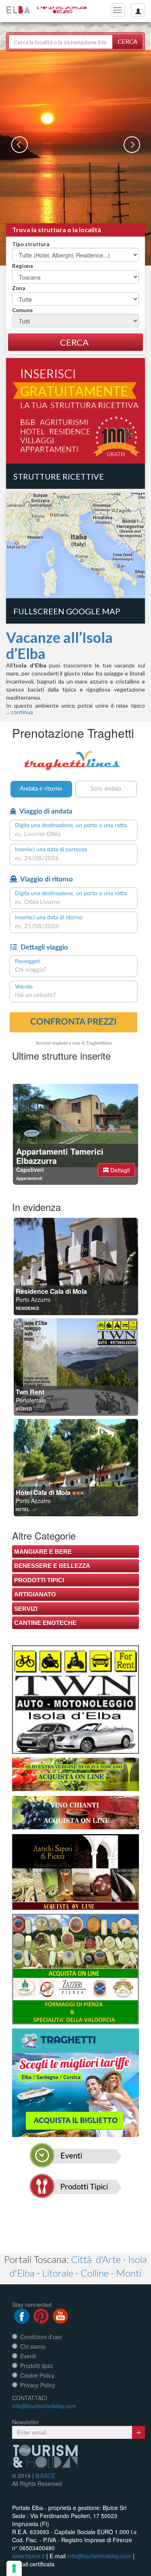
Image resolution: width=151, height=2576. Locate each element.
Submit (139, 2432)
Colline (95, 2273)
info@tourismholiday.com (44, 2406)
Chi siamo (33, 2346)
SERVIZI (26, 1609)
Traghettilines (99, 1043)
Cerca (127, 41)
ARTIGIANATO (35, 1594)
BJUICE (45, 2475)
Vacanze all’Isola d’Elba (59, 645)
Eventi (28, 2356)
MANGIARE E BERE (43, 1552)
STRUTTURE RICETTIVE (59, 476)
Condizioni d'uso (41, 2337)
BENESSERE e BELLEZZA (52, 1566)
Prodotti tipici (36, 2366)
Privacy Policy (38, 2385)
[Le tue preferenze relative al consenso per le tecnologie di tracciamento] (14, 2568)
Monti (129, 2273)
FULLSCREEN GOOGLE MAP (67, 611)
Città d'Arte (96, 2259)
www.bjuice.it (28, 2556)
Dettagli (119, 1170)
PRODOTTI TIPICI (39, 1580)
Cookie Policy (37, 2375)
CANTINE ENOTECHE (45, 1623)
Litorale (58, 2273)
